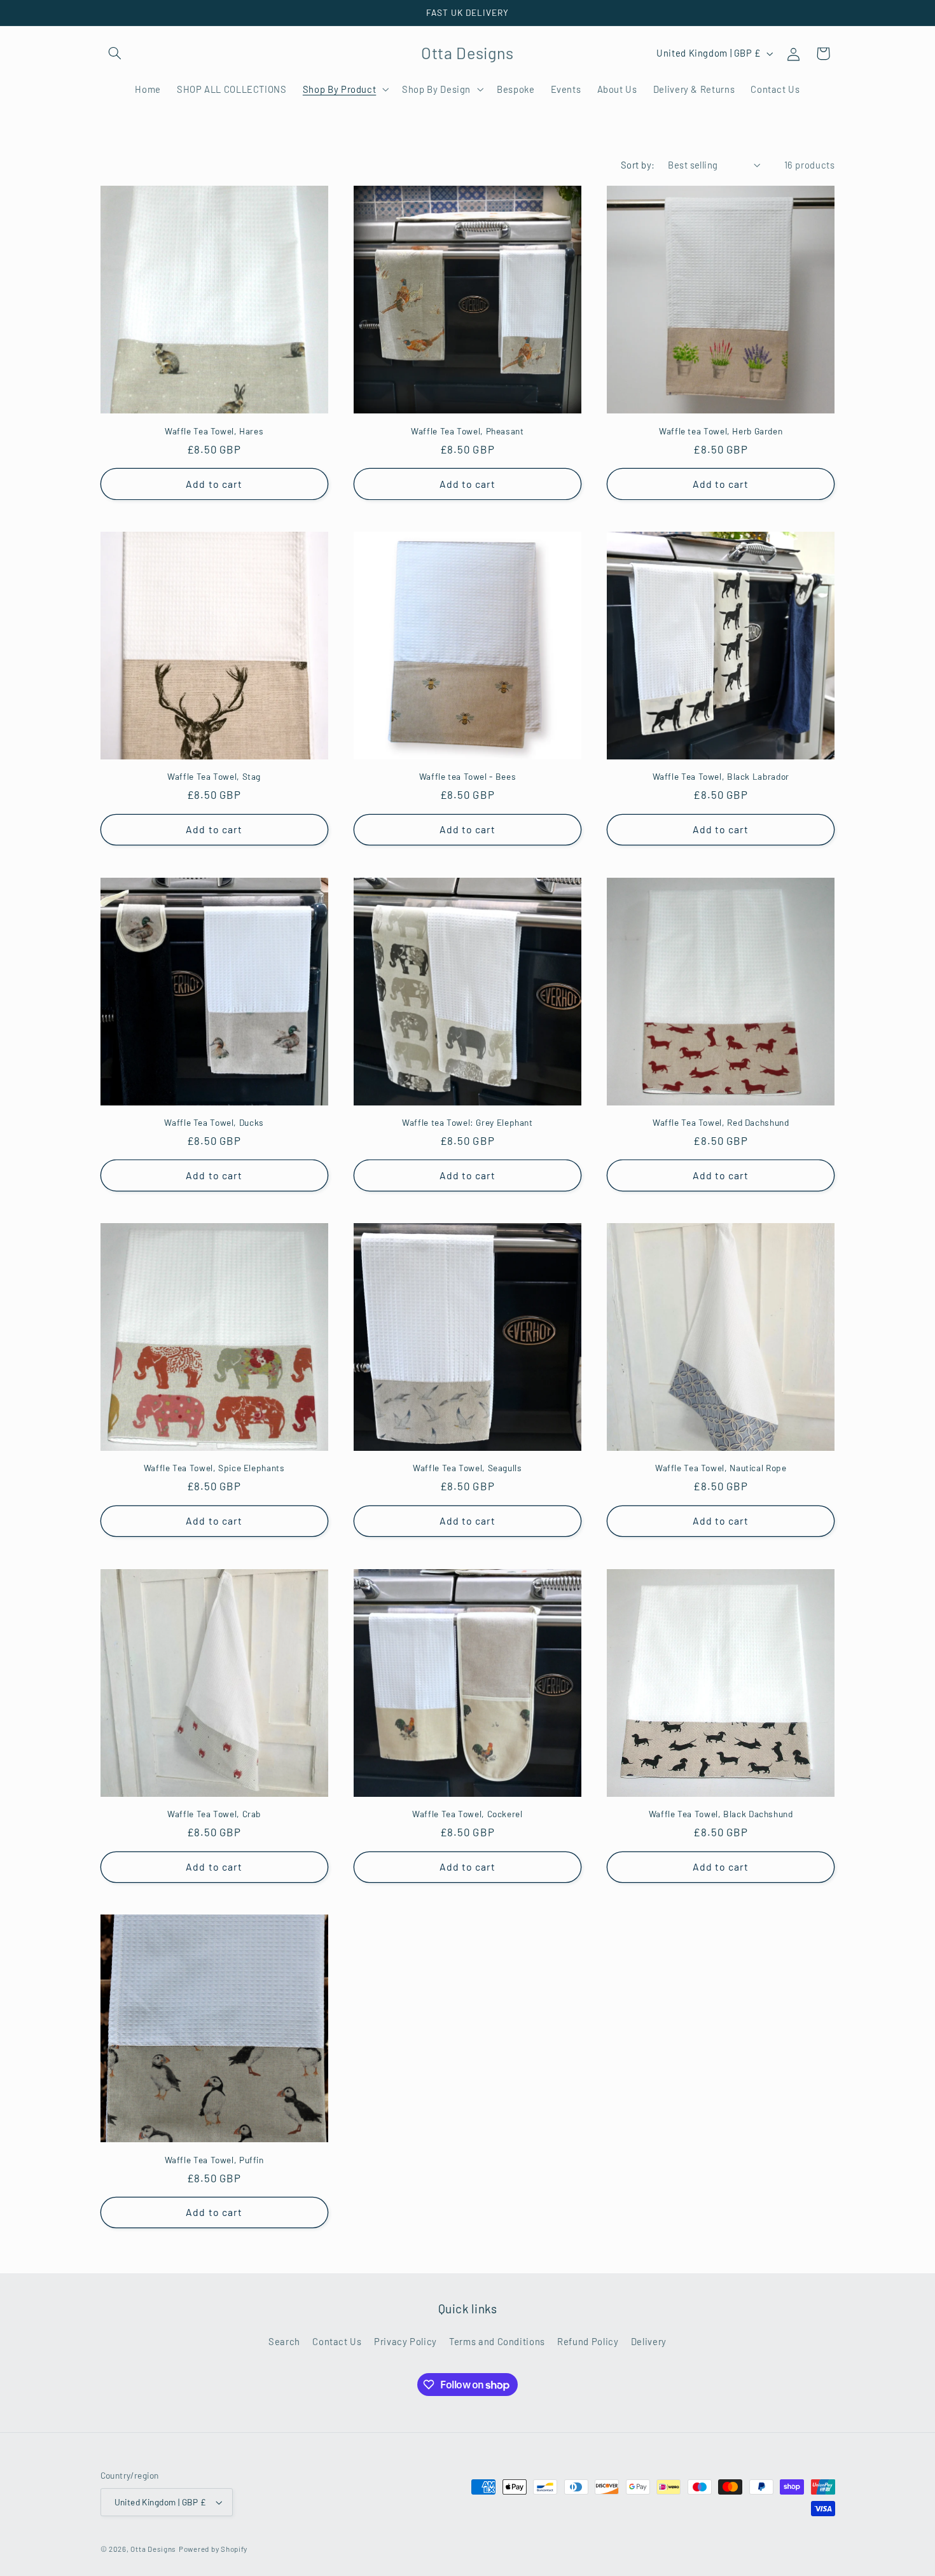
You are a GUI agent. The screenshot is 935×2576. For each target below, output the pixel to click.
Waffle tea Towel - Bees (468, 776)
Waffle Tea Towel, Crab (214, 1814)
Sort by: (638, 165)
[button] (115, 53)
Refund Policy (588, 2341)
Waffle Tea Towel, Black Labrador (721, 776)
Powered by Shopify (213, 2549)
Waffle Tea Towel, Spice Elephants (214, 1468)
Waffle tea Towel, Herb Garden (721, 431)
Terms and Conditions (497, 2341)
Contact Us (337, 2341)
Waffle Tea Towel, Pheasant (467, 431)
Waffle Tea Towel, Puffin (214, 2160)
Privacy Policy (405, 2341)
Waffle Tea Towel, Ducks (214, 1122)
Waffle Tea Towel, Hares (214, 431)
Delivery (649, 2341)
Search (284, 2341)
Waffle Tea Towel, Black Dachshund (721, 1814)
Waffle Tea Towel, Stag (214, 776)
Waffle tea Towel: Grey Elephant (468, 1122)
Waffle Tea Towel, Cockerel (467, 1814)
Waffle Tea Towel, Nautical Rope (721, 1468)
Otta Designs (153, 2549)
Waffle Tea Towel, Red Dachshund (721, 1122)
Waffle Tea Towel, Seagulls (467, 1468)
